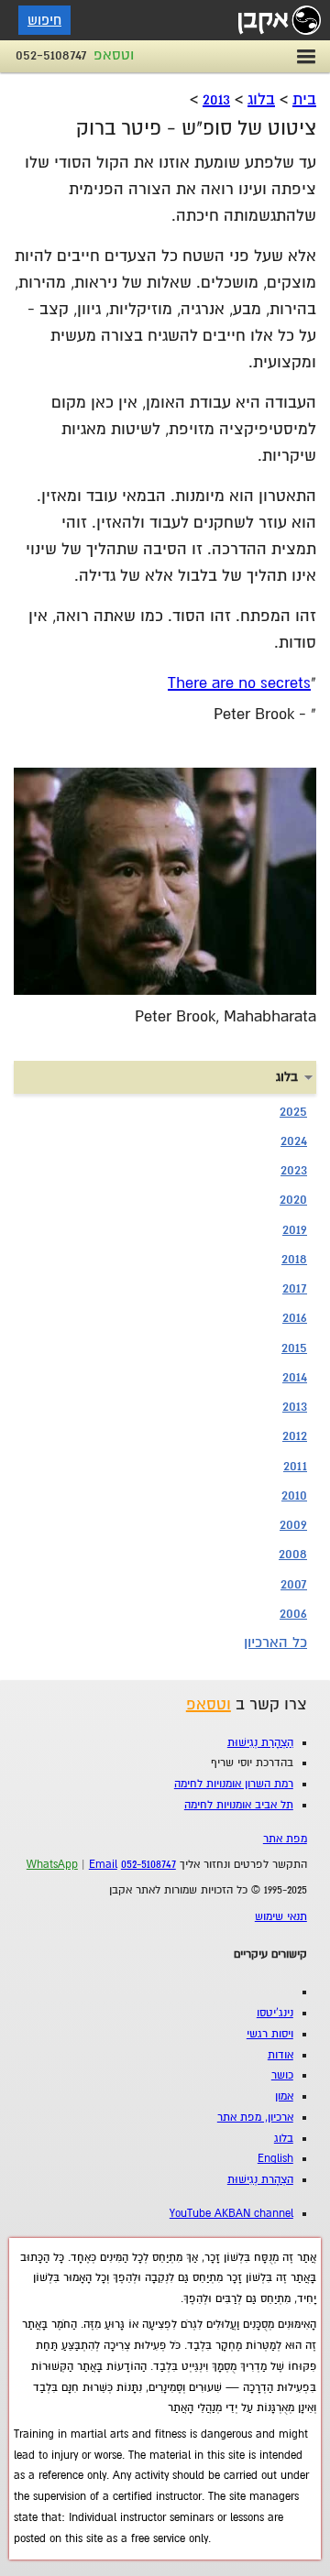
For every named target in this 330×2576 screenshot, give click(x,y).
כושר (282, 2075)
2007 (294, 1584)
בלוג (261, 99)
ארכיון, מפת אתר (255, 2118)
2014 (295, 1377)
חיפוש (44, 20)
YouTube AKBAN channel (231, 2214)
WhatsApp (52, 1865)
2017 (295, 1288)
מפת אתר (285, 1839)
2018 (294, 1259)
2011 (295, 1466)
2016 (295, 1317)
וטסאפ (114, 55)
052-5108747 (51, 55)
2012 (295, 1435)
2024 (294, 1141)
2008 (293, 1554)
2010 (294, 1495)
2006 (293, 1613)
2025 (293, 1111)
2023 (294, 1170)
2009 (293, 1524)
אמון (284, 2096)
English (275, 2159)
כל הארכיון (275, 1643)
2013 (216, 99)
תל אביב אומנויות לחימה (239, 1805)
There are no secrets (239, 683)
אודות (280, 2055)
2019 (295, 1229)
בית (304, 99)
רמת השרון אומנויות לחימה (234, 1784)
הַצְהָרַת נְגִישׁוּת (260, 1743)
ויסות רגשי (270, 2034)
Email (103, 1865)
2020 (293, 1199)
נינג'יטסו (275, 2013)
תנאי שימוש (281, 1917)
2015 (294, 1348)
